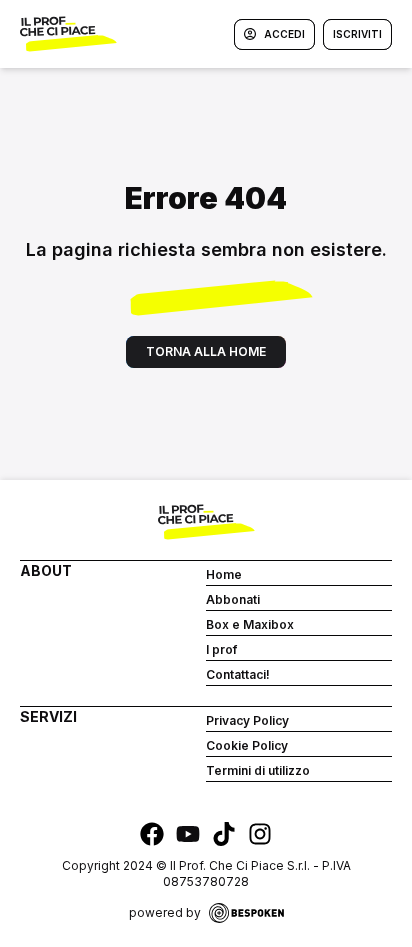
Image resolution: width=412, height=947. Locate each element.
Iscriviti (357, 34)
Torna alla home (206, 351)
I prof (221, 649)
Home (224, 574)
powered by (165, 912)
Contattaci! (238, 674)
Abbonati (233, 599)
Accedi (284, 34)
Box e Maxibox (250, 624)
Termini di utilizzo (258, 770)
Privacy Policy (247, 720)
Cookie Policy (247, 745)
